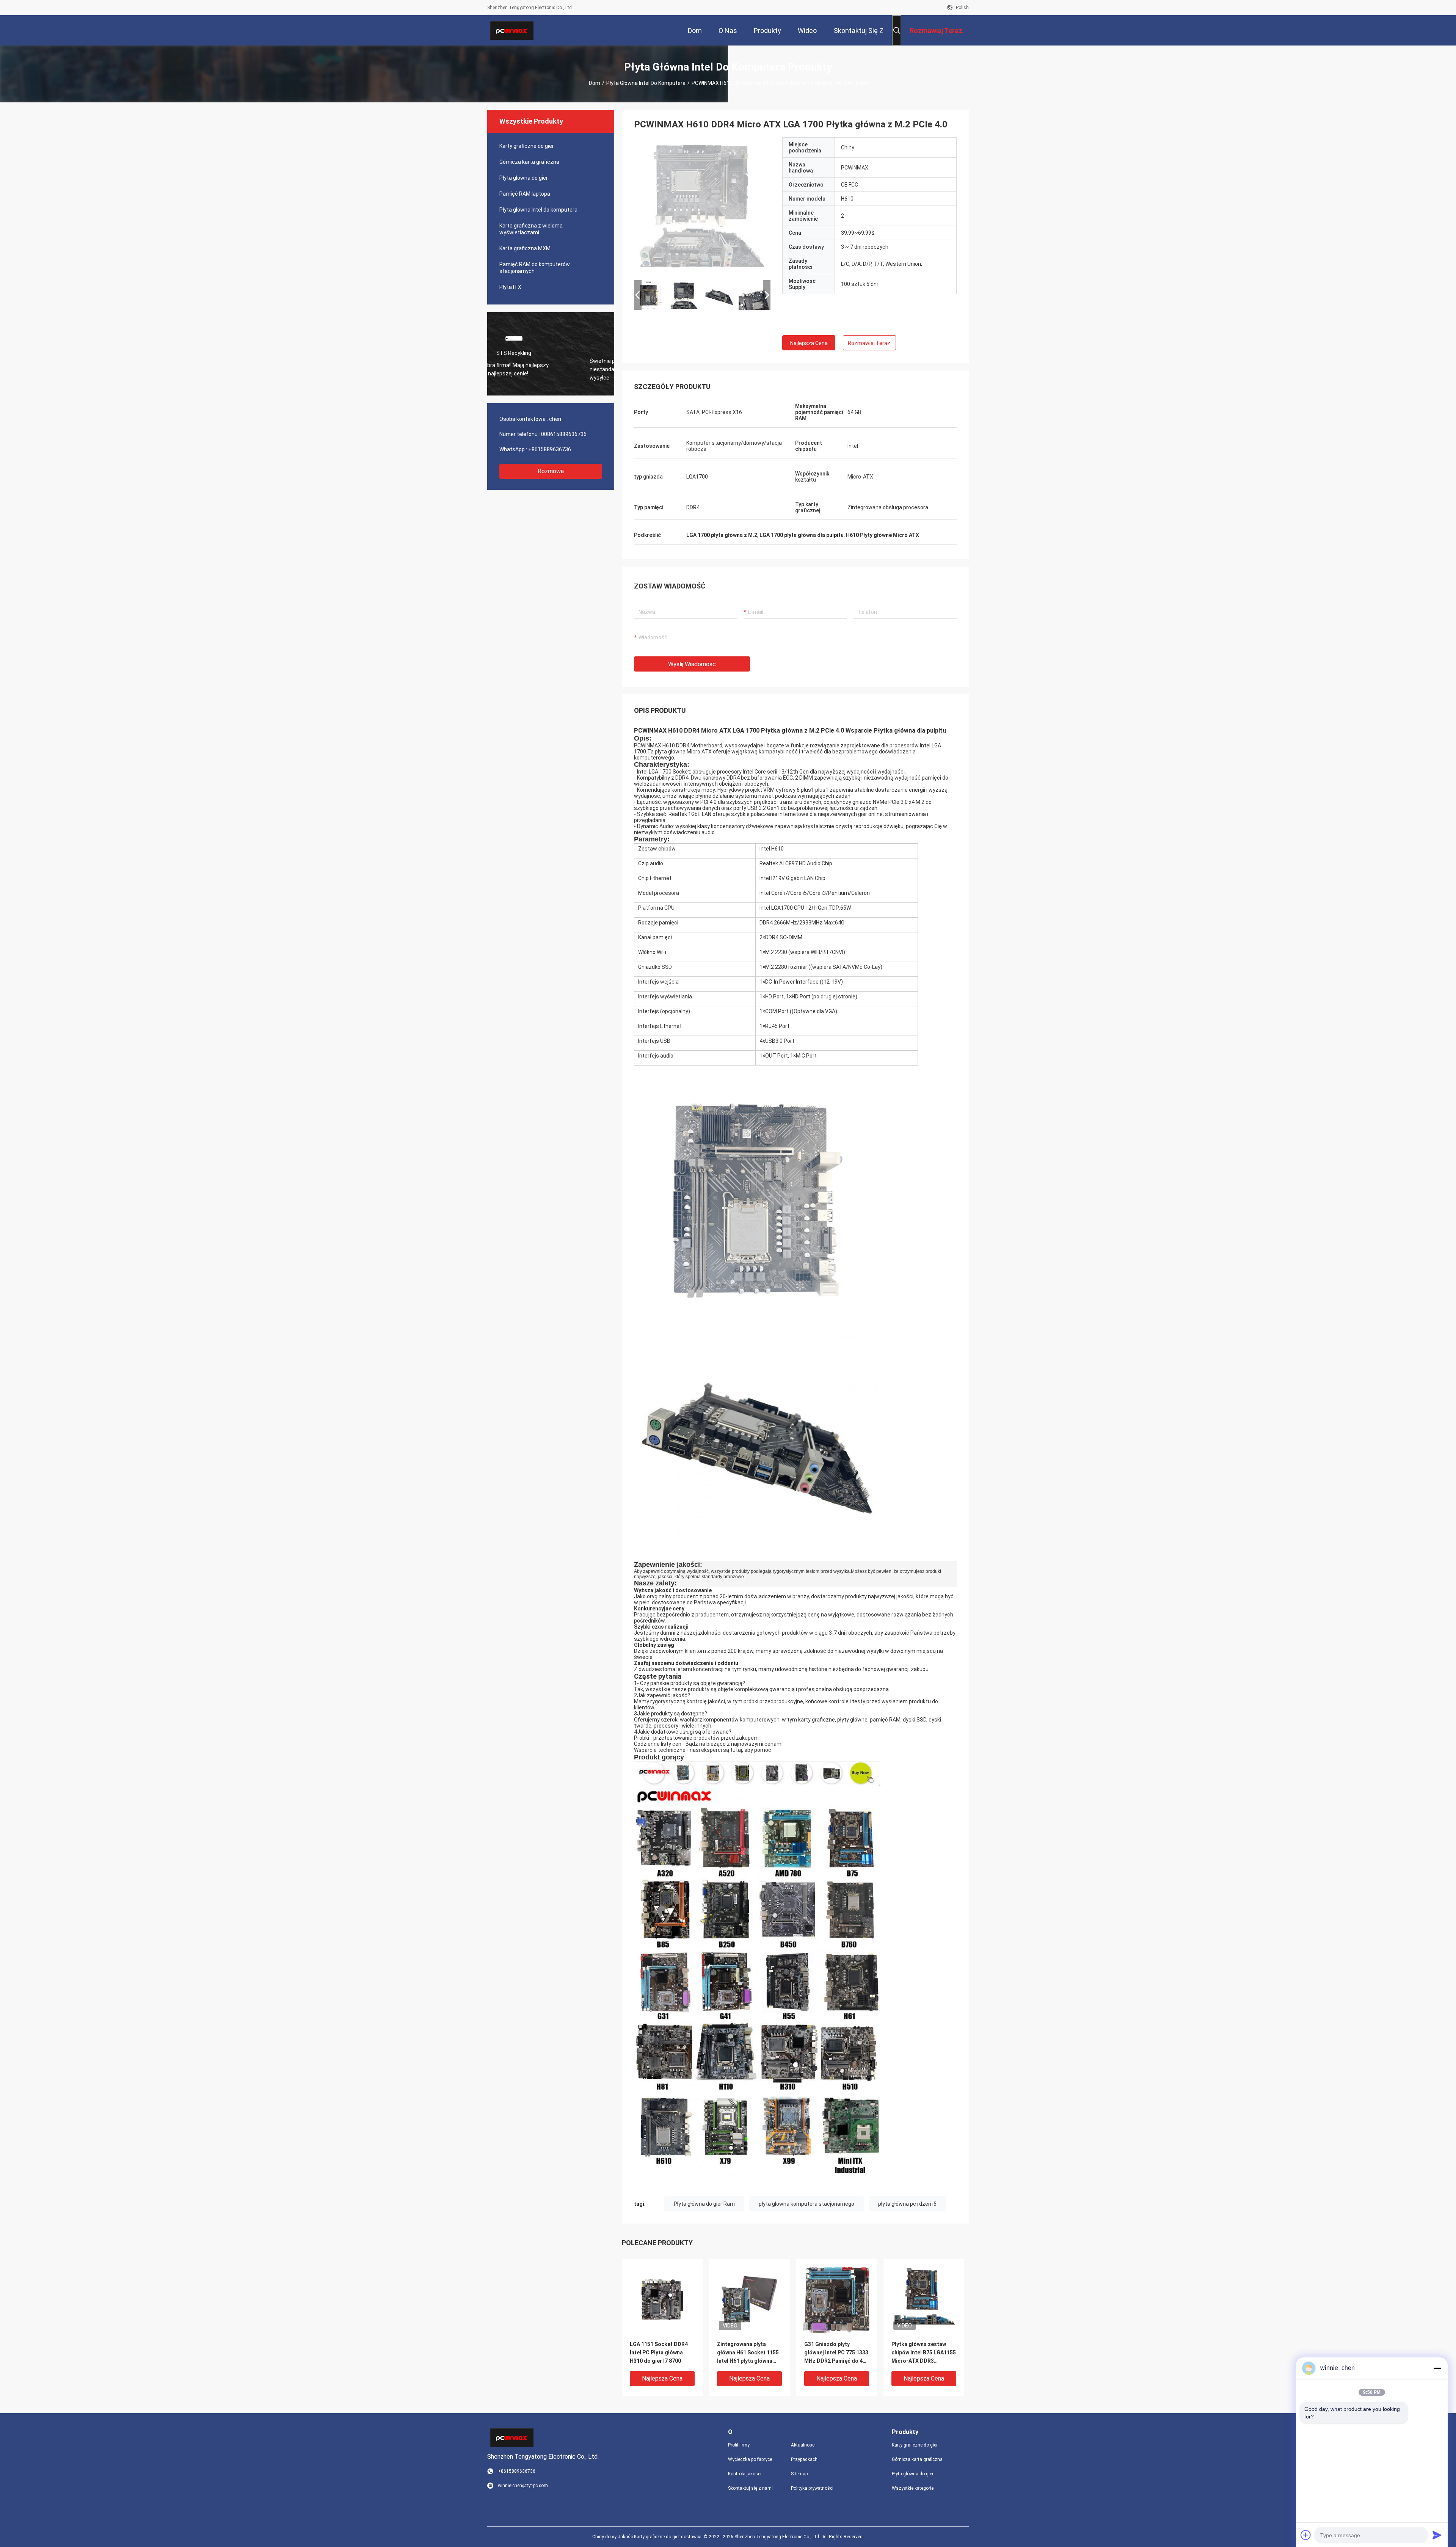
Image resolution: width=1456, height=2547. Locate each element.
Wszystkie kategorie (913, 2488)
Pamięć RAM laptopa (525, 194)
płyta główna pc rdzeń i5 (907, 2204)
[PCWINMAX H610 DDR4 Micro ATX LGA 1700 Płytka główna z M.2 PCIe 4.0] (702, 206)
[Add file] (1306, 2535)
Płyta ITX (510, 287)
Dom (595, 83)
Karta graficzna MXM (525, 248)
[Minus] (1437, 2368)
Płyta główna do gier (524, 178)
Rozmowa (551, 471)
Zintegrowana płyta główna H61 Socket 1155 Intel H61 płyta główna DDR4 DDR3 (748, 2353)
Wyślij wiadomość (692, 664)
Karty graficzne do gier (527, 146)
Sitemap (799, 2474)
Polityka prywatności (812, 2488)
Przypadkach (804, 2459)
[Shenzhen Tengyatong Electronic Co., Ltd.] (512, 30)
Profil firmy (739, 2445)
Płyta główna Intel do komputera (646, 83)
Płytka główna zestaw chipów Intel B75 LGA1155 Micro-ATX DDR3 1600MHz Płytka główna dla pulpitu (924, 2353)
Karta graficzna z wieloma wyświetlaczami (531, 229)
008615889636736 (564, 434)
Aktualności (803, 2445)
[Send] (1437, 2535)
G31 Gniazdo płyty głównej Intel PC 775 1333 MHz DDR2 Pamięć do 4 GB (836, 2353)
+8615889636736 (550, 449)
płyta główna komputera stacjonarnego (806, 2204)
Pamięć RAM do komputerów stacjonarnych (535, 268)
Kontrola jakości (745, 2474)
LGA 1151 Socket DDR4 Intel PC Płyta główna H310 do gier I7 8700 (659, 2352)
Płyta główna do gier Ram (704, 2204)
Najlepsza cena (809, 343)
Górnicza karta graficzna (529, 162)
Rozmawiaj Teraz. (870, 343)
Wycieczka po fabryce (750, 2459)
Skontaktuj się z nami (750, 2488)
